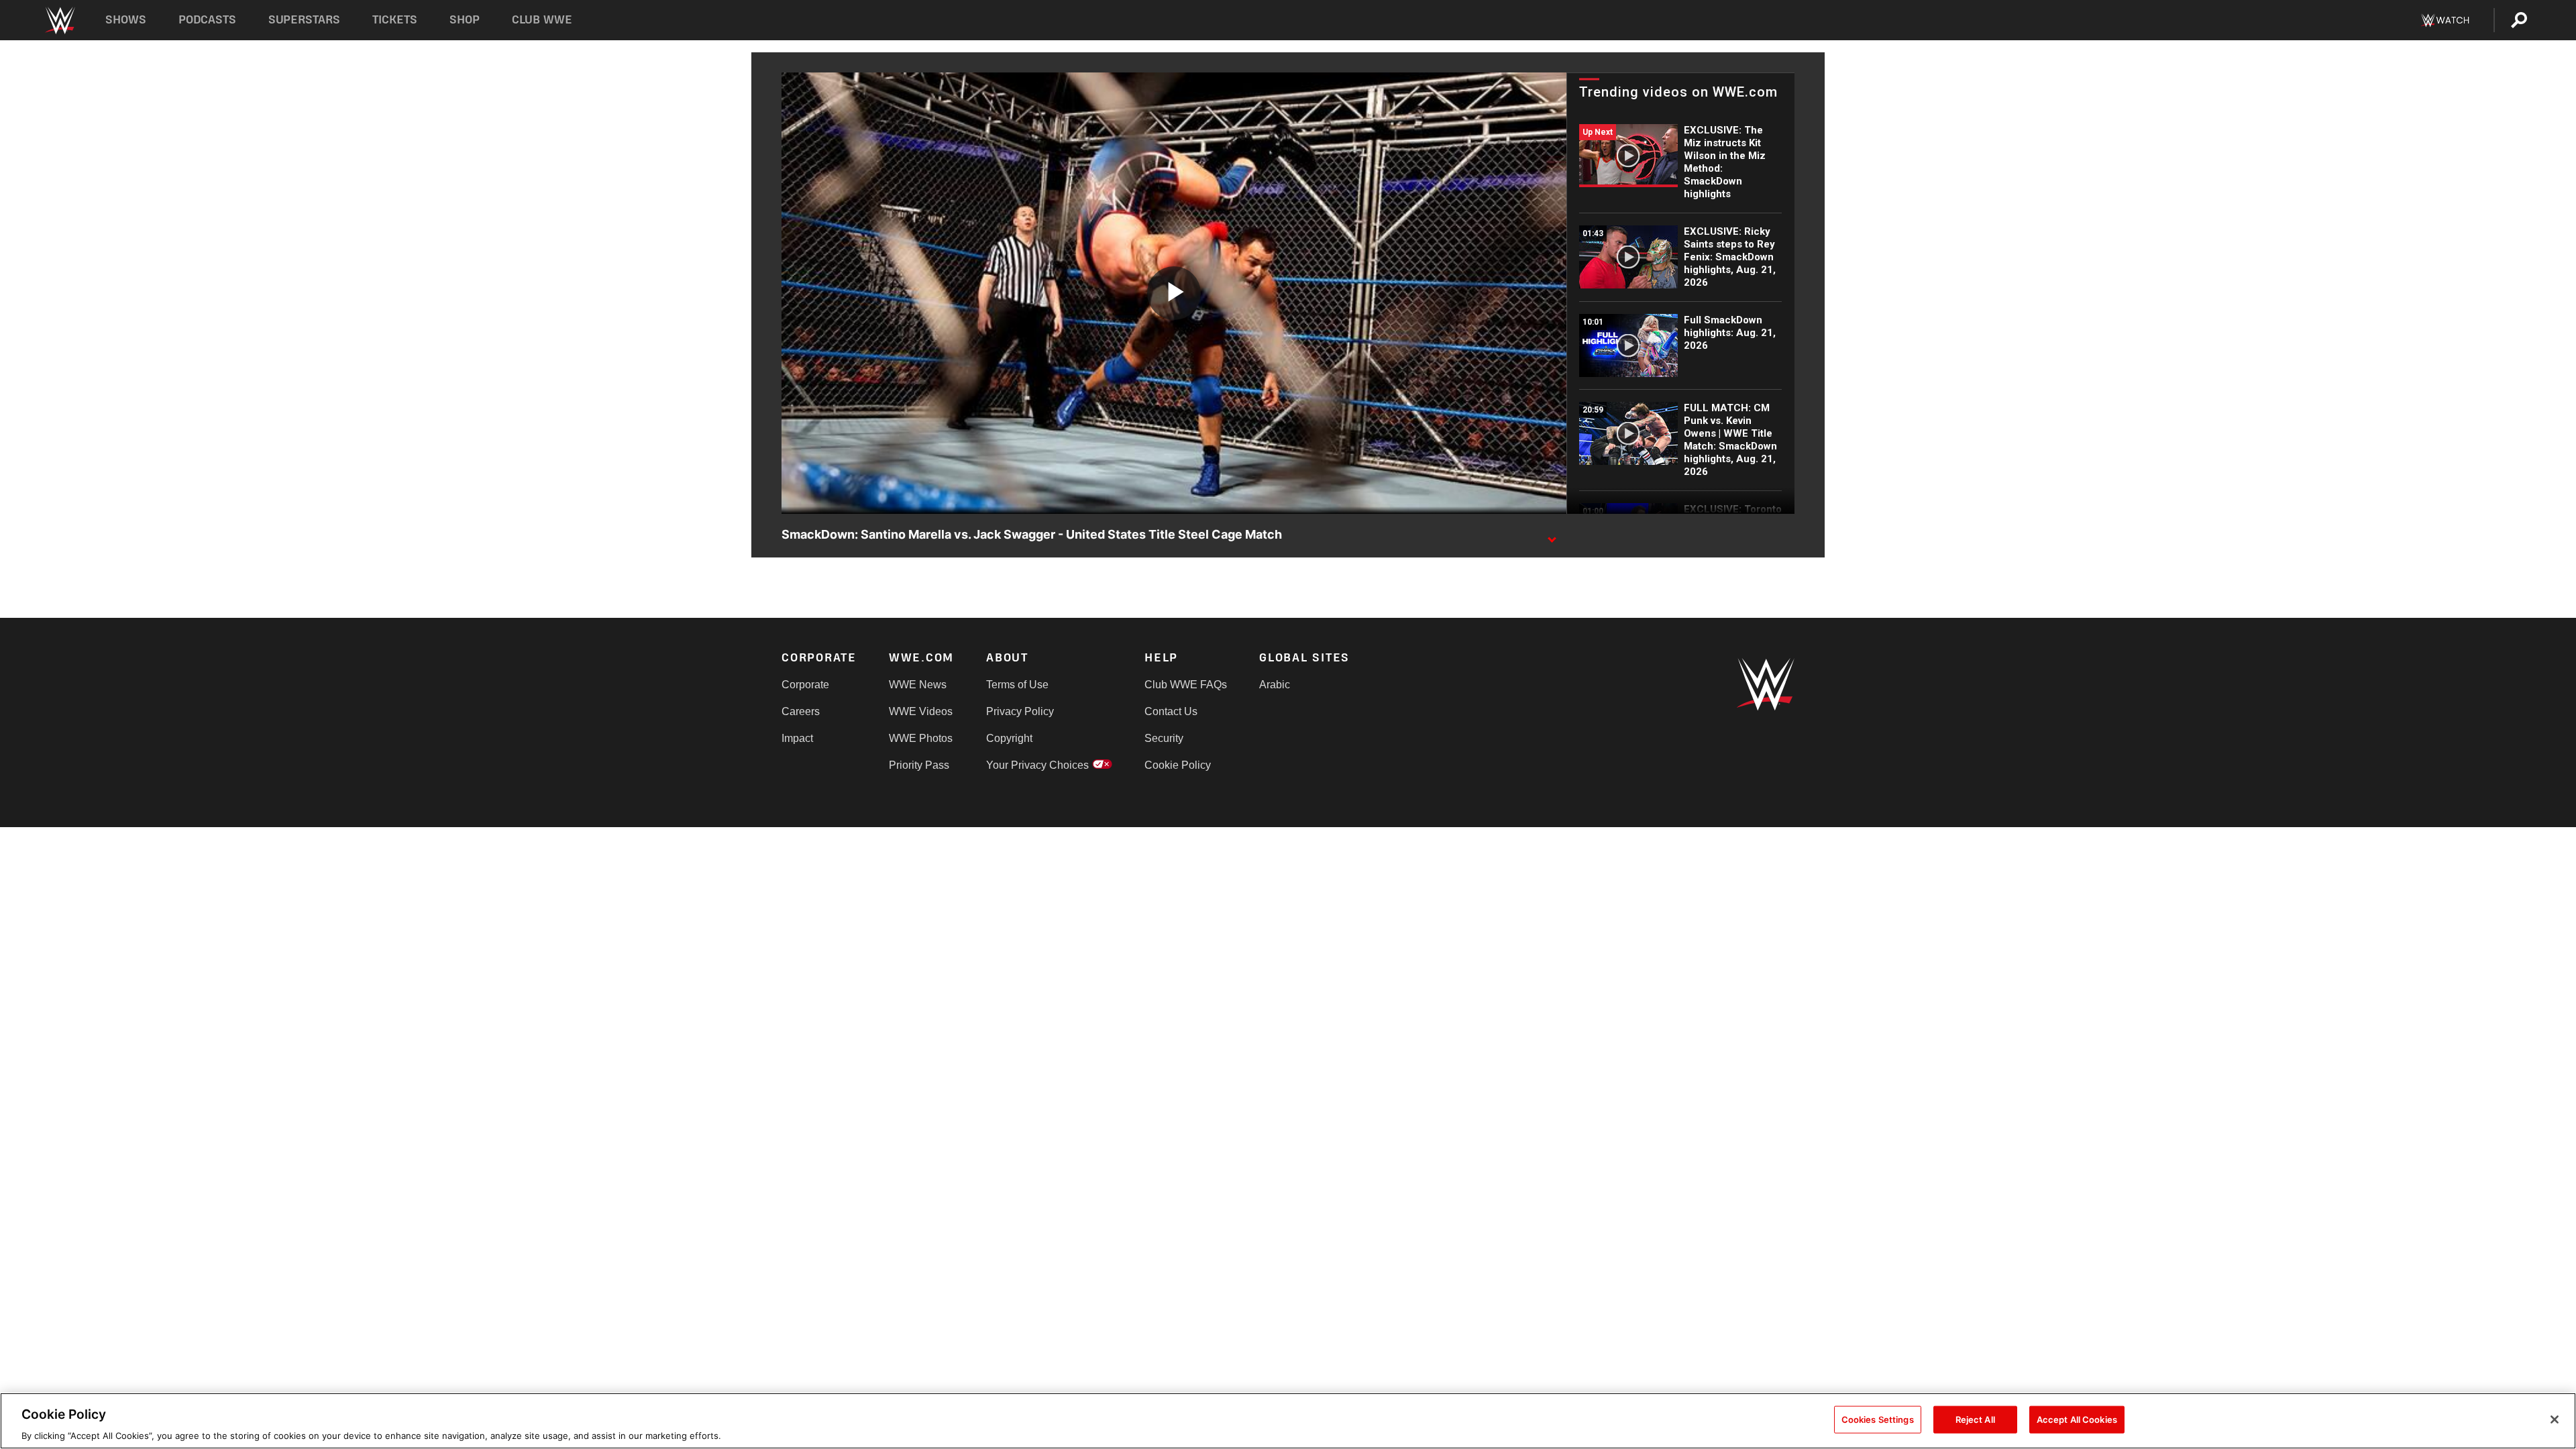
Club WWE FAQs (1186, 685)
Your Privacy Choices (1037, 765)
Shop (465, 20)
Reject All (1975, 1419)
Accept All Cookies (2077, 1419)
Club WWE (542, 20)
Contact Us (1171, 711)
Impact (797, 738)
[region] (1288, 1421)
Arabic (1275, 685)
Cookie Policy (1178, 765)
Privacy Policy (1020, 711)
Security (1164, 738)
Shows (126, 20)
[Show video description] (1552, 535)
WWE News (918, 685)
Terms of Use (1017, 685)
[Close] (2555, 1419)
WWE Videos (921, 711)
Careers (801, 711)
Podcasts (207, 20)
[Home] (59, 20)
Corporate (805, 685)
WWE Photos (921, 738)
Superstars (305, 20)
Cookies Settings (1878, 1419)
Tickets (395, 20)
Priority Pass (919, 765)
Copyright (1009, 738)
